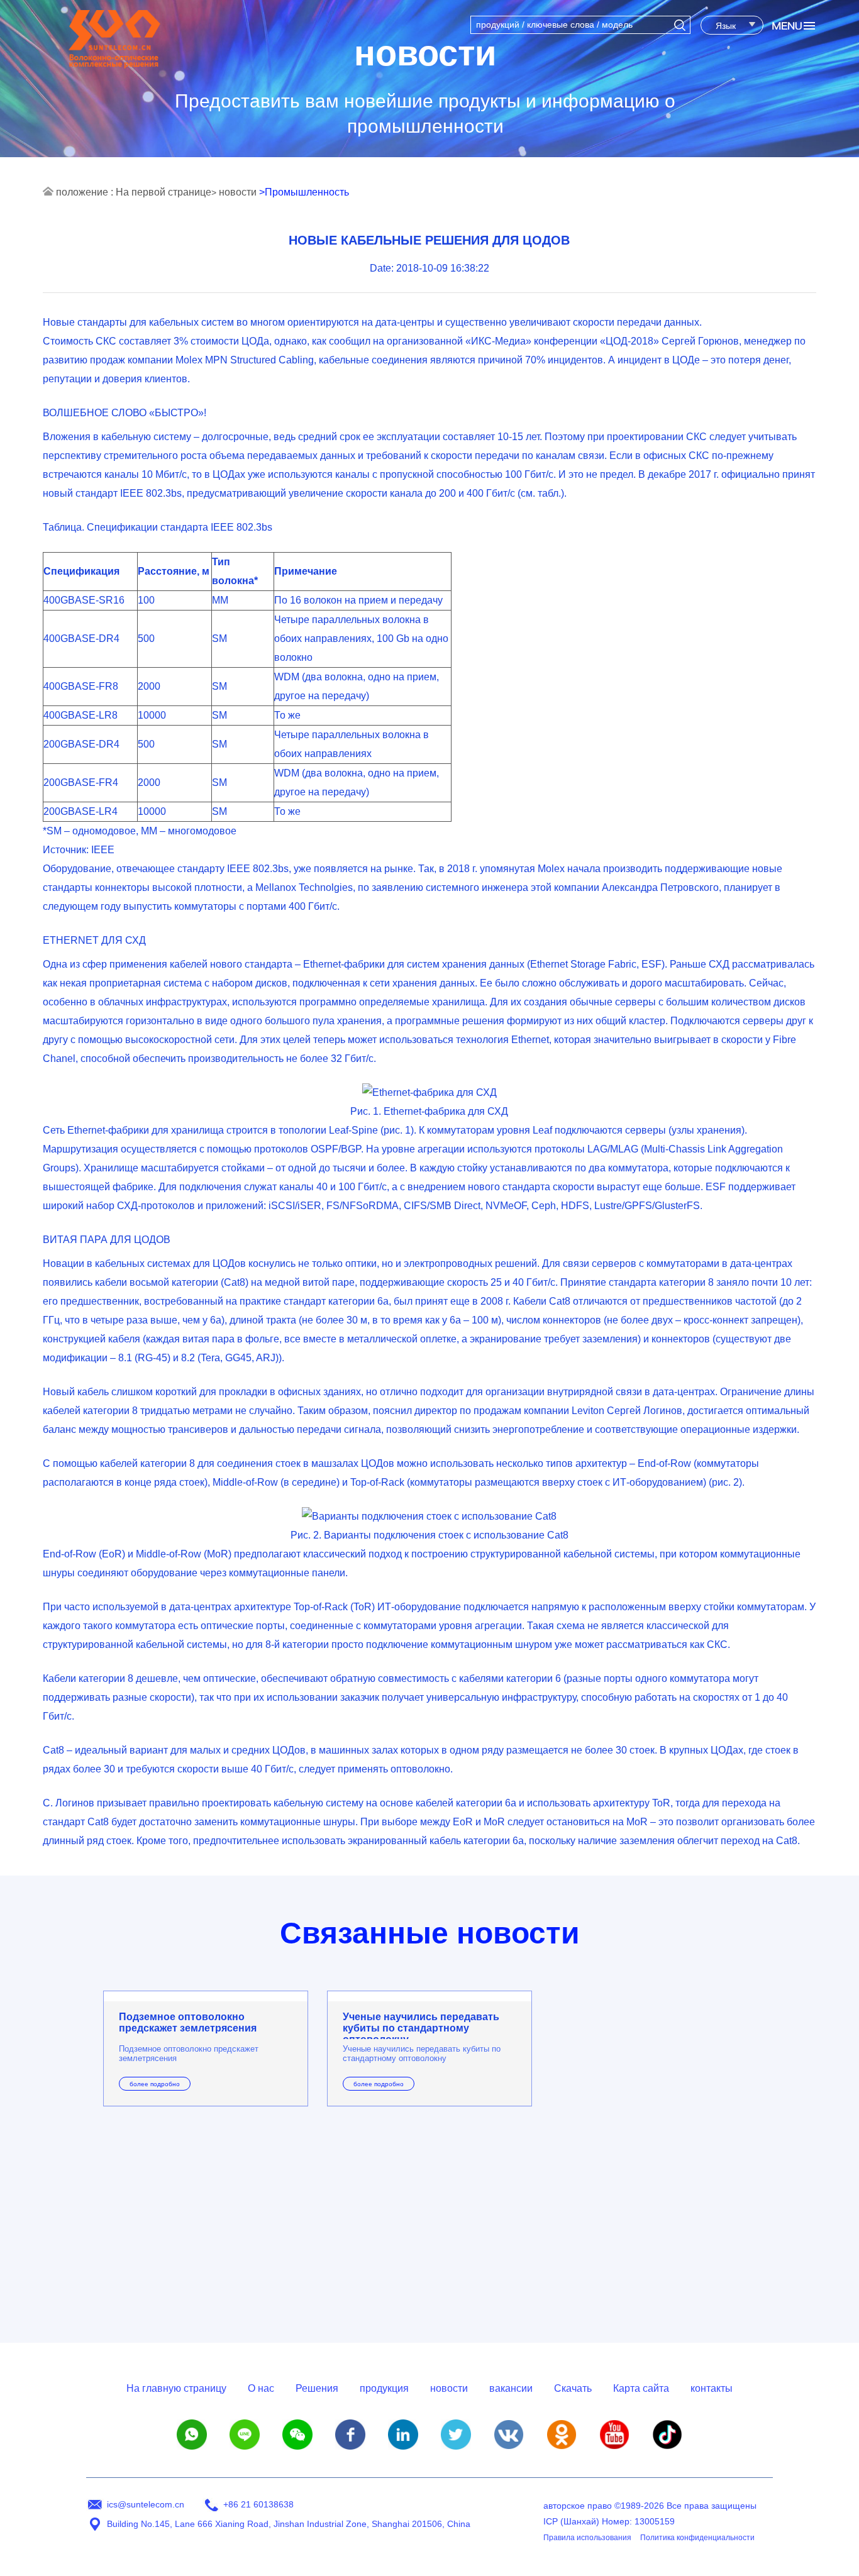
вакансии (511, 2388)
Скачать (573, 2388)
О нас (261, 2388)
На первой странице (163, 192)
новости (238, 192)
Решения (317, 2388)
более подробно (155, 2084)
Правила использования (587, 2538)
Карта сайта (641, 2388)
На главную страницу (176, 2388)
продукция (384, 2388)
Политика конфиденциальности (697, 2538)
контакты (712, 2388)
